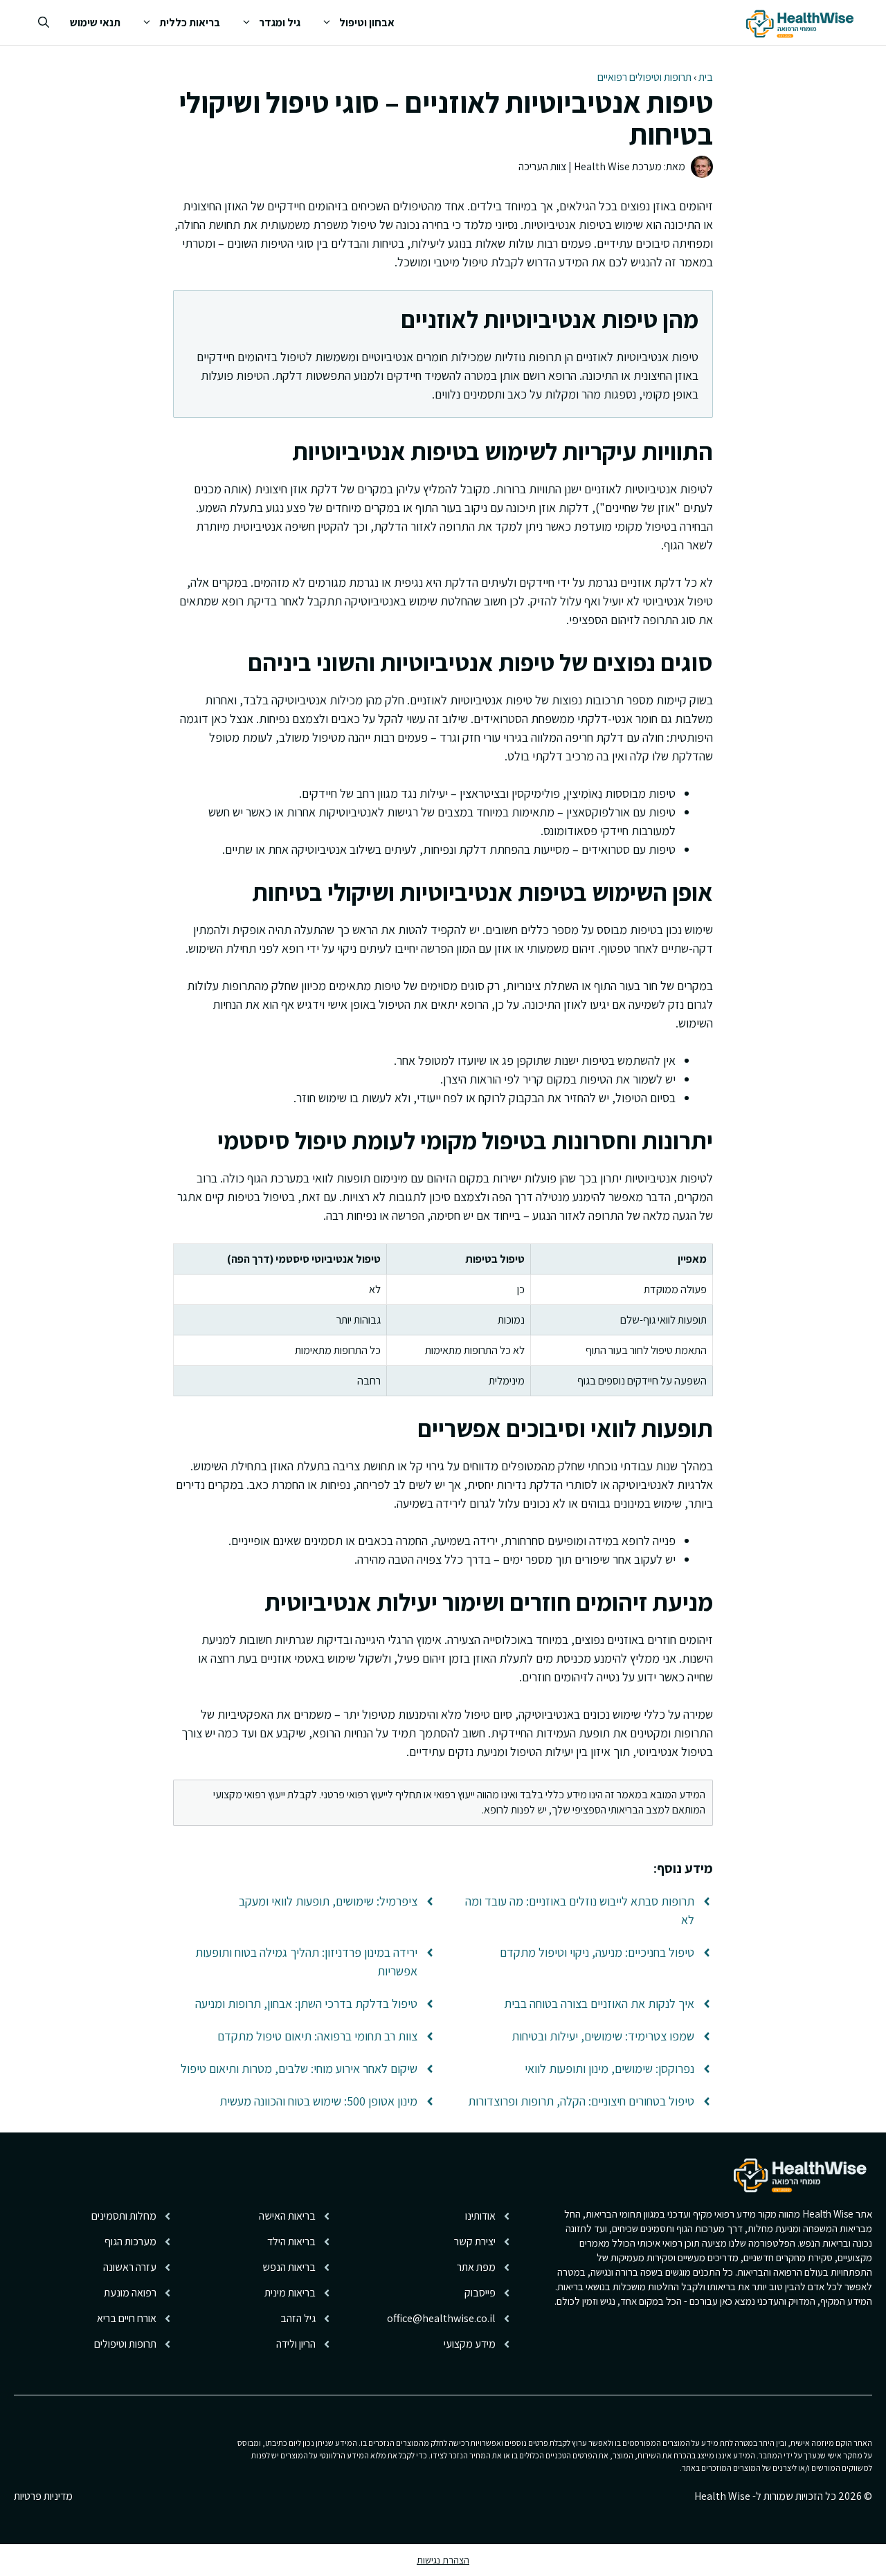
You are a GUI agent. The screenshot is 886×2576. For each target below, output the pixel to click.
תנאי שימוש (95, 22)
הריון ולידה (296, 2344)
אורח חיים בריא (127, 2318)
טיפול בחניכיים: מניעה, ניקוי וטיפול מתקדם (597, 1952)
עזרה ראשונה (130, 2267)
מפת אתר (476, 2267)
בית (706, 77)
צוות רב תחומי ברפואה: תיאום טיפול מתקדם (317, 2036)
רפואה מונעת (130, 2293)
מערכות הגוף (130, 2241)
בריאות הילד (291, 2241)
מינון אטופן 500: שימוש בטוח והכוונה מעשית (318, 2101)
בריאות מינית (290, 2293)
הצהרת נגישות (443, 2560)
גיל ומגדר (280, 22)
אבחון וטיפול (367, 22)
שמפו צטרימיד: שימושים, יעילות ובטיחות (603, 2036)
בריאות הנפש (289, 2267)
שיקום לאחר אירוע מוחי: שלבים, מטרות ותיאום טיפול (299, 2068)
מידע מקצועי (470, 2344)
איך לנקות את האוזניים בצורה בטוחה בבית (599, 2003)
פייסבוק (480, 2293)
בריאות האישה (287, 2216)
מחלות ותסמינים (124, 2216)
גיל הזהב (298, 2318)
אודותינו (480, 2216)
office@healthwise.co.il (441, 2318)
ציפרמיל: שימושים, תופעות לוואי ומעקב (328, 1901)
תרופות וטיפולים (125, 2344)
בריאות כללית (190, 22)
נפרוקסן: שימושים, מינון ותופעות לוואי (609, 2068)
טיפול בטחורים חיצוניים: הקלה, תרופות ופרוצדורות (581, 2101)
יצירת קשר (475, 2241)
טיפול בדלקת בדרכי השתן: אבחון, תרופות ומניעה (306, 2003)
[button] (44, 22)
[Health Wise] (802, 22)
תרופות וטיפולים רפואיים (644, 77)
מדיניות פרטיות (43, 2496)
